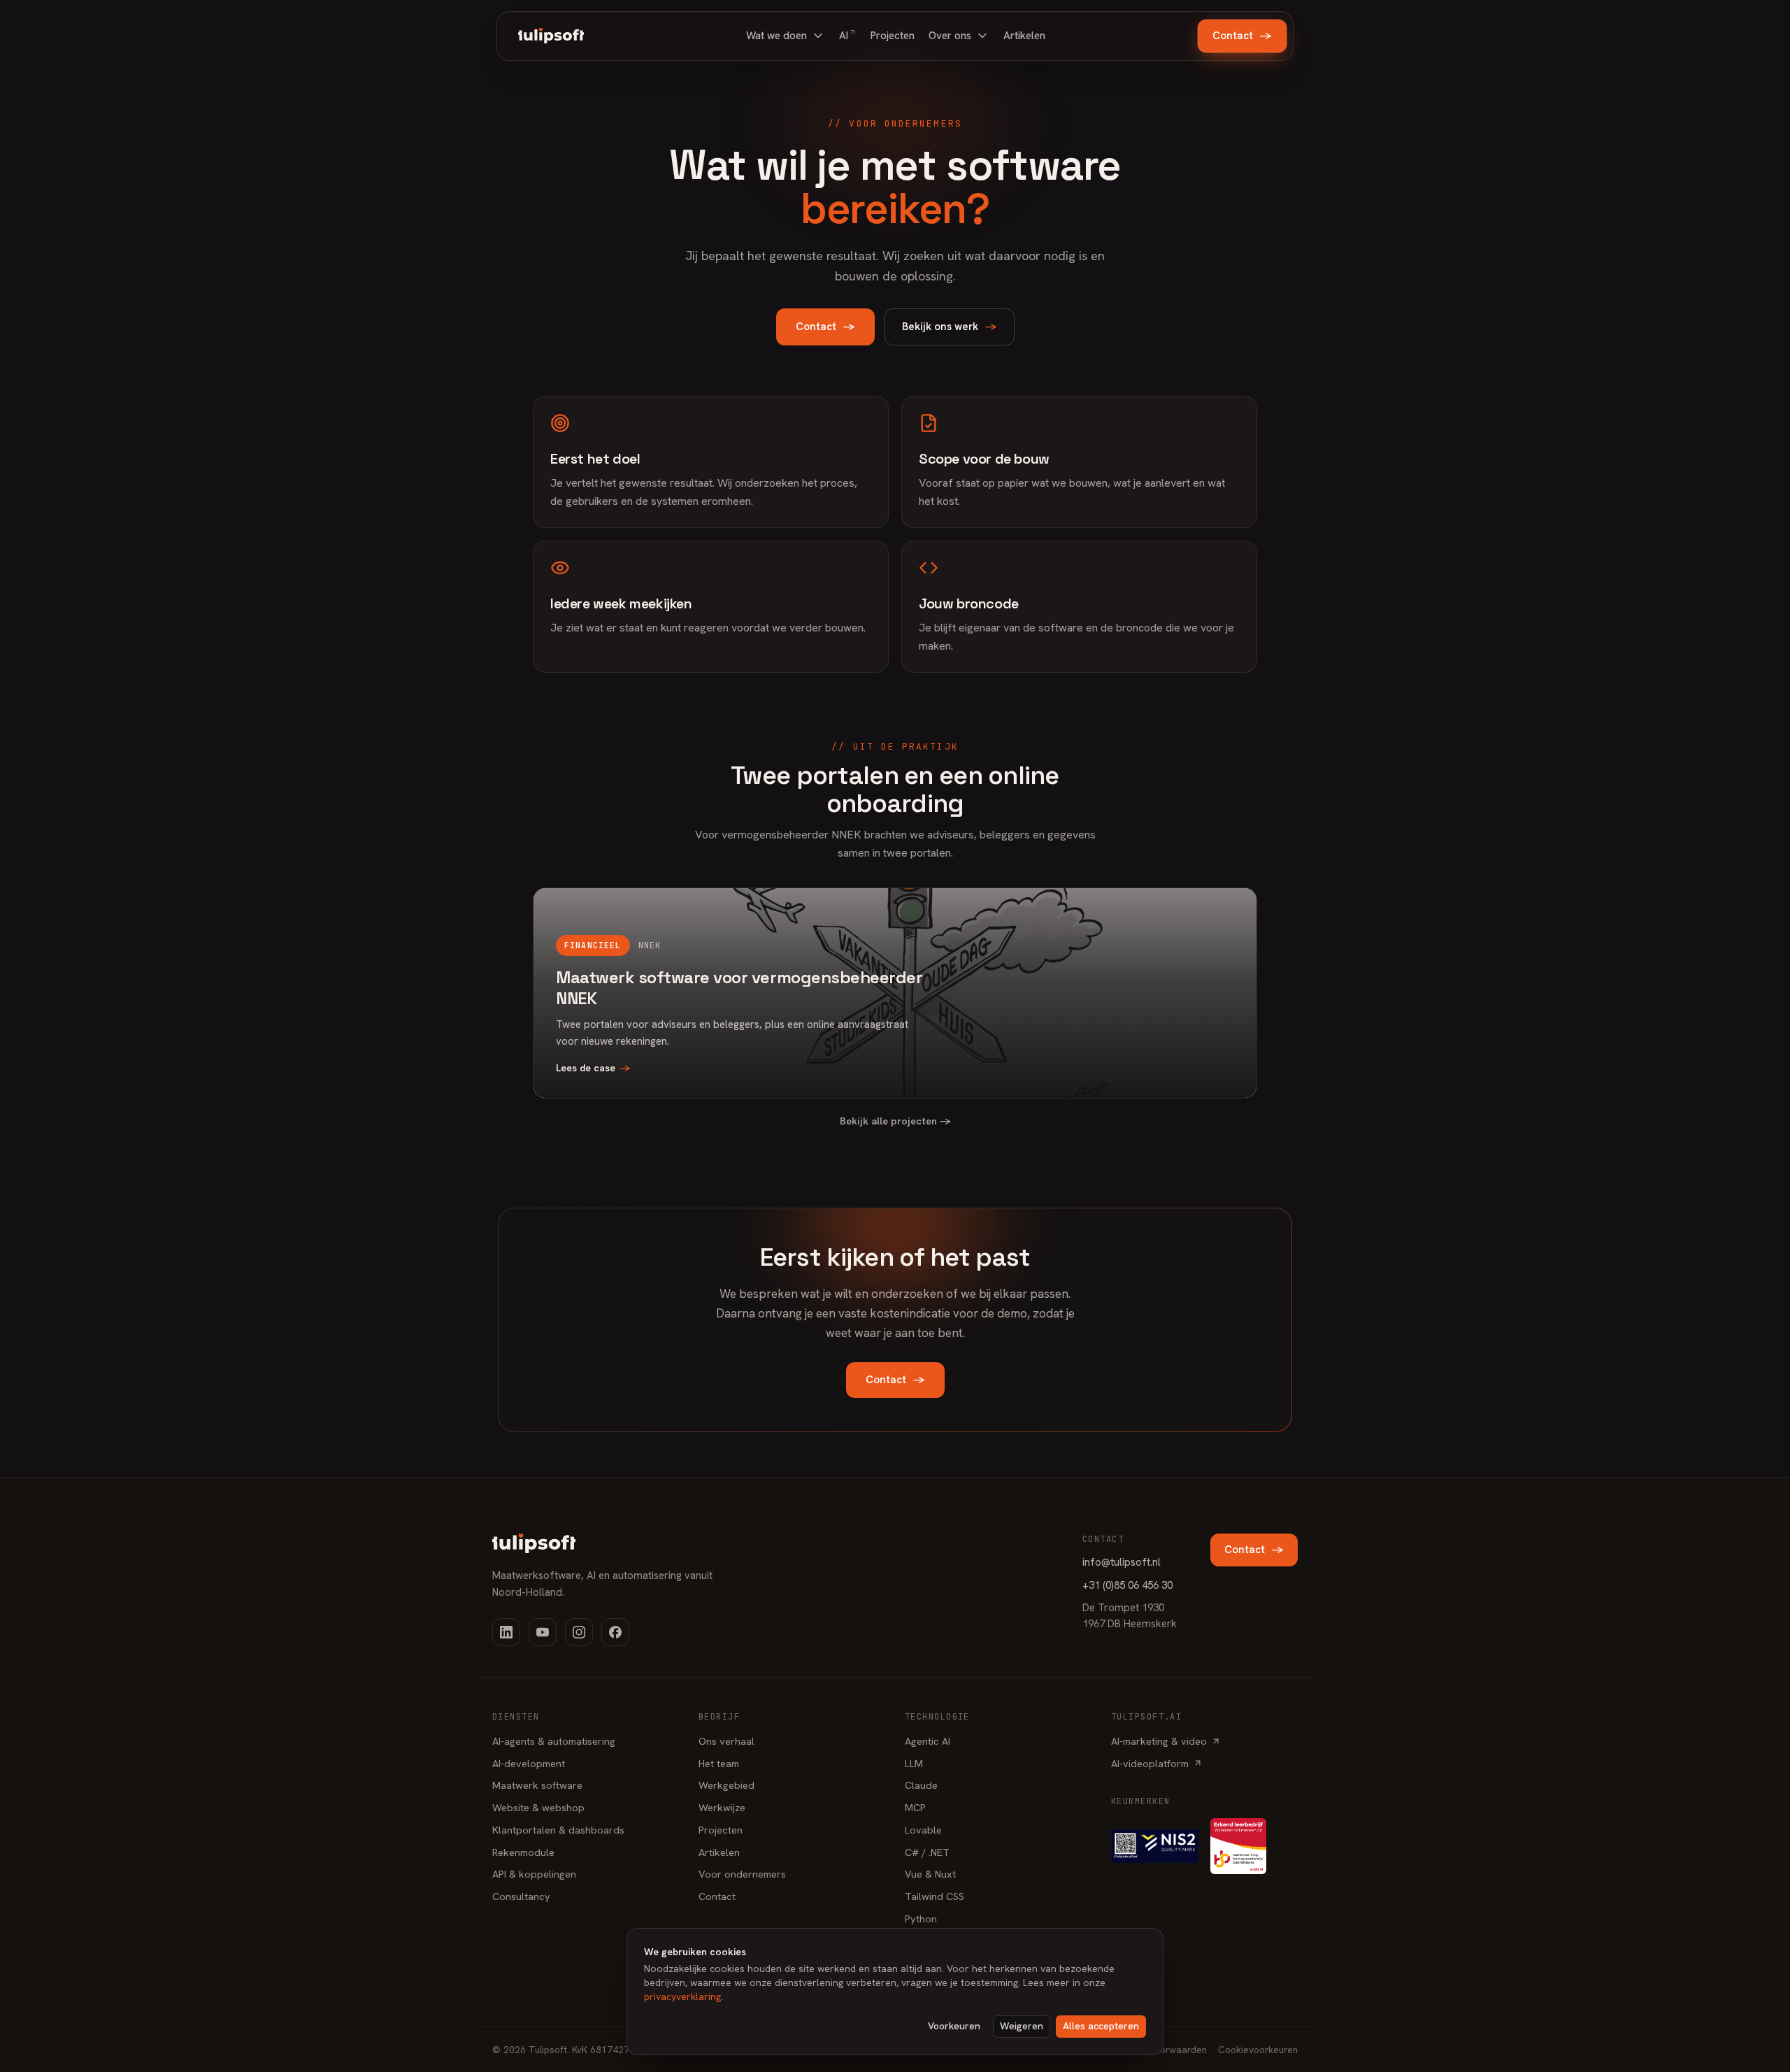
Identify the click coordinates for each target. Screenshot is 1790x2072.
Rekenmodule (523, 1852)
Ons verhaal (726, 1741)
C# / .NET (927, 1852)
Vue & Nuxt (930, 1874)
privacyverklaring (682, 1996)
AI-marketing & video (1159, 1741)
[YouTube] (543, 1632)
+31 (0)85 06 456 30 (1127, 1585)
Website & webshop (538, 1807)
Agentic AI (928, 1741)
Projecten (721, 1830)
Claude (921, 1785)
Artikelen (719, 1852)
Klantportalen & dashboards (558, 1830)
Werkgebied (726, 1785)
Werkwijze (722, 1807)
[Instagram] (579, 1632)
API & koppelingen (534, 1874)
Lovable (923, 1830)
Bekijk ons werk (950, 327)
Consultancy (521, 1896)
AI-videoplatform (1150, 1763)
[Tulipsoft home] (551, 36)
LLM (914, 1763)
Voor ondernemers (742, 1874)
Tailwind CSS (935, 1896)
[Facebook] (615, 1632)
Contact (1242, 36)
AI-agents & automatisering (554, 1741)
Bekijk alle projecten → (895, 1121)
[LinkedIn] (506, 1632)
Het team (719, 1763)
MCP (915, 1807)
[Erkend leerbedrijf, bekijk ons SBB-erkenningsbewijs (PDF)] (1238, 1846)
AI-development (529, 1763)
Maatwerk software (537, 1785)
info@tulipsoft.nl (1122, 1562)
